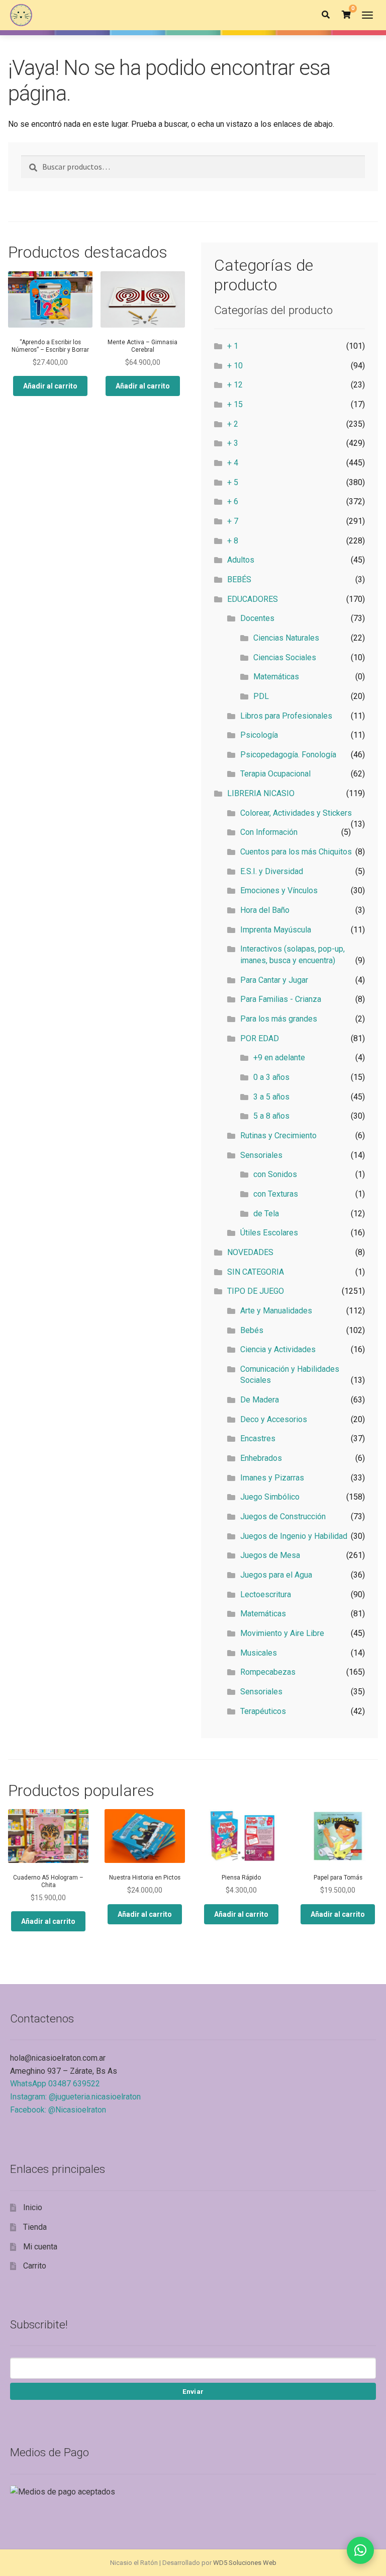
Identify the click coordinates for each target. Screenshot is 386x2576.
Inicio (33, 2207)
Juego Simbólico (270, 1497)
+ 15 (235, 404)
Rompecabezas (268, 1672)
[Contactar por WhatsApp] (360, 2550)
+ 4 (233, 463)
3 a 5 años (271, 1097)
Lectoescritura (266, 1594)
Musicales (259, 1653)
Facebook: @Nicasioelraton (58, 2110)
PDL (261, 696)
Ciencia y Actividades (278, 1349)
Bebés (252, 1330)
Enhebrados (261, 1458)
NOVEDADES (250, 1252)
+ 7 (233, 521)
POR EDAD (260, 1038)
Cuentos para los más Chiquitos (296, 852)
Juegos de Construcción (283, 1516)
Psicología (259, 735)
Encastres (258, 1438)
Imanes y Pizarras (272, 1478)
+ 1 (233, 346)
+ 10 (235, 366)
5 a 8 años (271, 1116)
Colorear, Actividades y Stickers (296, 813)
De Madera (260, 1400)
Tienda (35, 2227)
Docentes (257, 618)
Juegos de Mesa (270, 1555)
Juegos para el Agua (276, 1575)
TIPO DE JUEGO (256, 1291)
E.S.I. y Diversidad (272, 871)
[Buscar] (326, 15)
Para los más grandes (279, 1019)
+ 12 (235, 385)
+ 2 (233, 424)
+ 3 (233, 443)
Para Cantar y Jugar (274, 980)
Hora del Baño (265, 910)
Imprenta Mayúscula (276, 930)
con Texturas (276, 1194)
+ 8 (233, 541)
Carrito (35, 2266)
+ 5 (233, 482)
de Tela (266, 1214)
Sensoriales (261, 1155)
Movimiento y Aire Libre (282, 1633)
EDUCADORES (253, 599)
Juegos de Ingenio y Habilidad (294, 1536)
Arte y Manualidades (276, 1311)
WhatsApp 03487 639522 (55, 2084)
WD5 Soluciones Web (245, 2563)
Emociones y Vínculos (279, 890)
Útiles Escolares (269, 1233)
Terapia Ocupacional (275, 774)
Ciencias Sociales (285, 657)
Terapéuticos (263, 1711)
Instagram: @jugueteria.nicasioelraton (75, 2097)
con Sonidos (275, 1174)
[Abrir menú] (367, 15)
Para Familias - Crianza (281, 999)
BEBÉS (239, 579)
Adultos (241, 560)
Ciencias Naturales (286, 638)
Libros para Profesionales (286, 716)
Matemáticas (276, 677)
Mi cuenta (40, 2247)
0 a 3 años (271, 1077)
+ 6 (233, 501)
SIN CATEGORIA (256, 1272)
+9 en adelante (279, 1058)
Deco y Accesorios (274, 1419)
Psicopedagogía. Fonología (288, 755)
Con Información (269, 832)
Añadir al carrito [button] (50, 386)
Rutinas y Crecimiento (278, 1136)
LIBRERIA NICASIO (261, 793)
